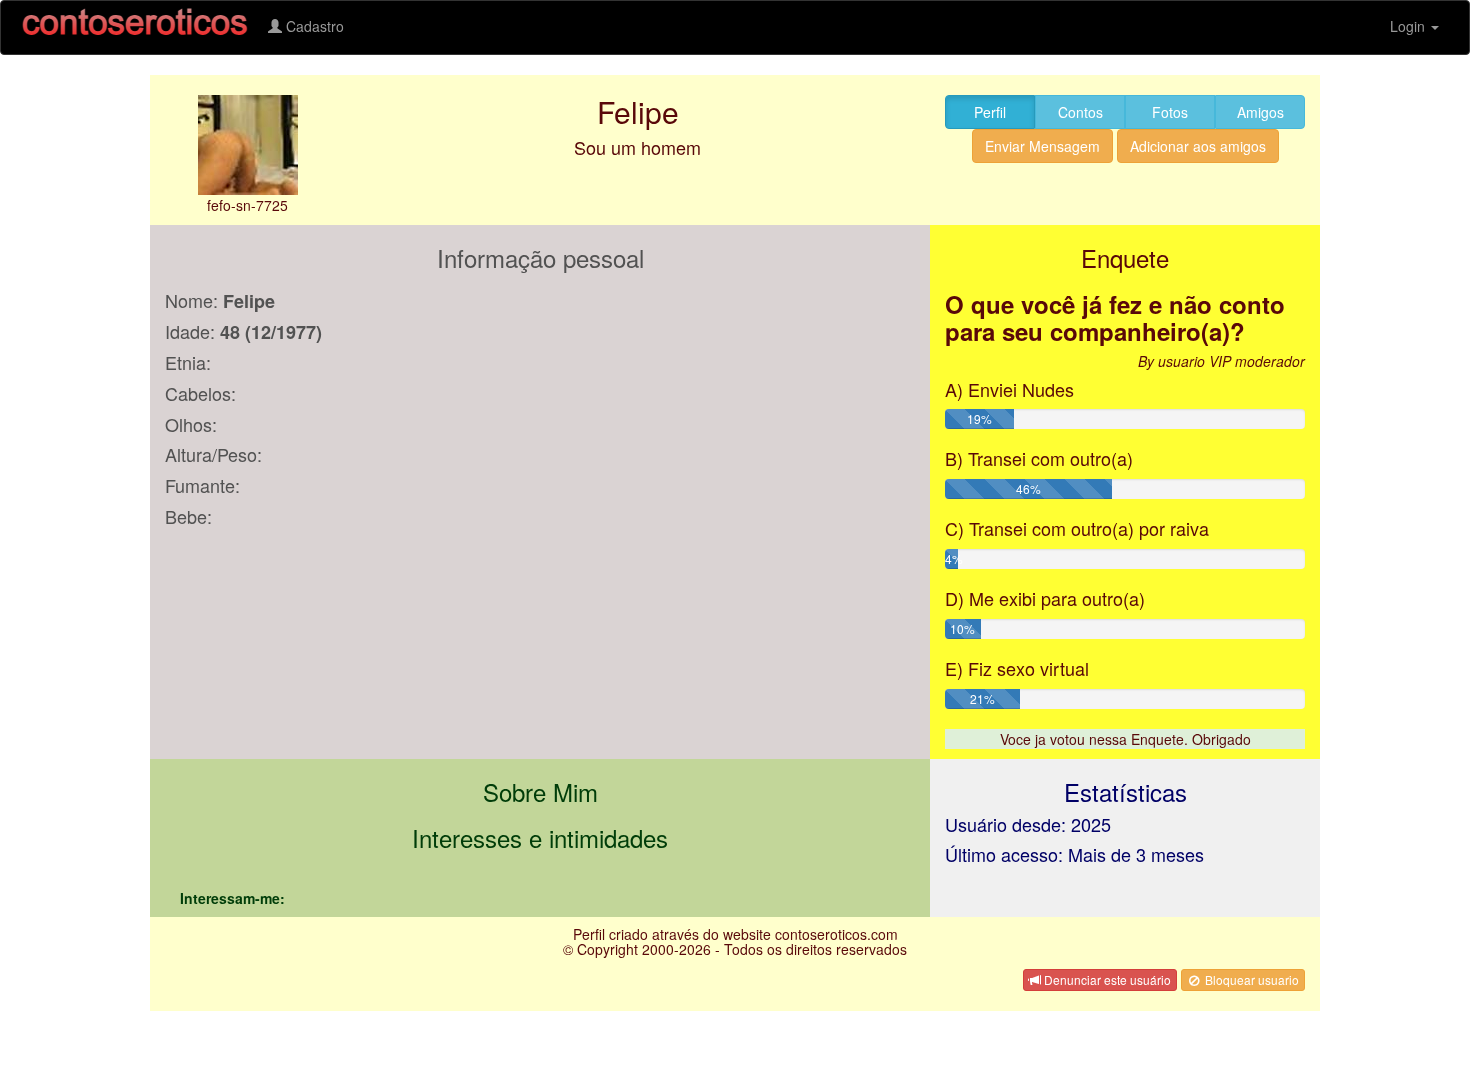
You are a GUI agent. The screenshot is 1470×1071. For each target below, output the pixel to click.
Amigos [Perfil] (1260, 112)
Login (1409, 26)
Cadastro (313, 26)
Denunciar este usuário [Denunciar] (1106, 979)
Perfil (990, 112)
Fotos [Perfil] (1170, 112)
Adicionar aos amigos (1198, 146)
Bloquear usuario (1250, 979)
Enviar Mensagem (1042, 146)
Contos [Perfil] (1080, 112)
